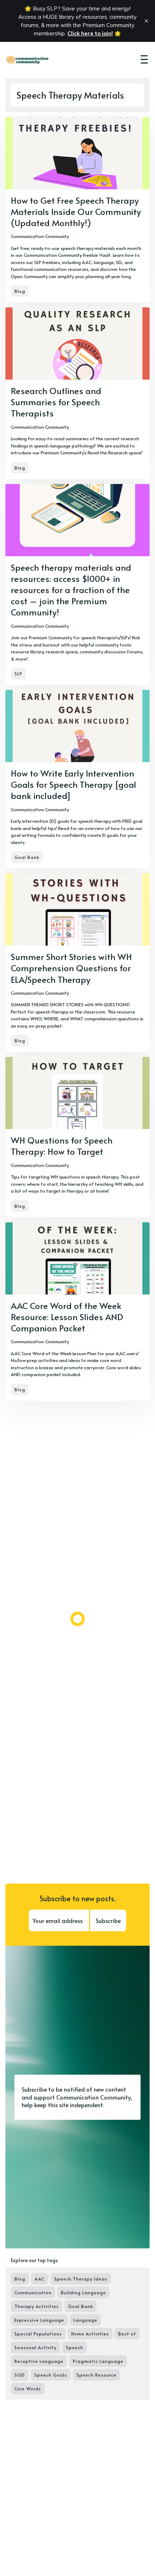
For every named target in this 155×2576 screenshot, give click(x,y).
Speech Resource (96, 2375)
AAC (40, 2279)
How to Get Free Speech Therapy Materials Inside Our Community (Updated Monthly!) (76, 211)
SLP (18, 674)
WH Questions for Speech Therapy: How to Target (62, 1146)
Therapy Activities (37, 2306)
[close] (146, 21)
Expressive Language (39, 2320)
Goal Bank (27, 857)
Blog (20, 291)
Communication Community (40, 236)
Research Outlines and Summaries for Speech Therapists (56, 402)
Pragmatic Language (98, 2361)
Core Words (28, 2389)
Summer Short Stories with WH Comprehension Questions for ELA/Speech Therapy (71, 968)
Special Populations (38, 2334)
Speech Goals (51, 2375)
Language (85, 2320)
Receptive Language (39, 2361)
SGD (20, 2375)
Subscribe (108, 1920)
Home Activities (90, 2334)
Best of (127, 2334)
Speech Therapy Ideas (81, 2279)
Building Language (83, 2292)
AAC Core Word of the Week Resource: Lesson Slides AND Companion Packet (67, 1317)
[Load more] (77, 1619)
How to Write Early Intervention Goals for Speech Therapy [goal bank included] (74, 784)
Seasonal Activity (36, 2347)
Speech (75, 2347)
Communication (33, 2292)
